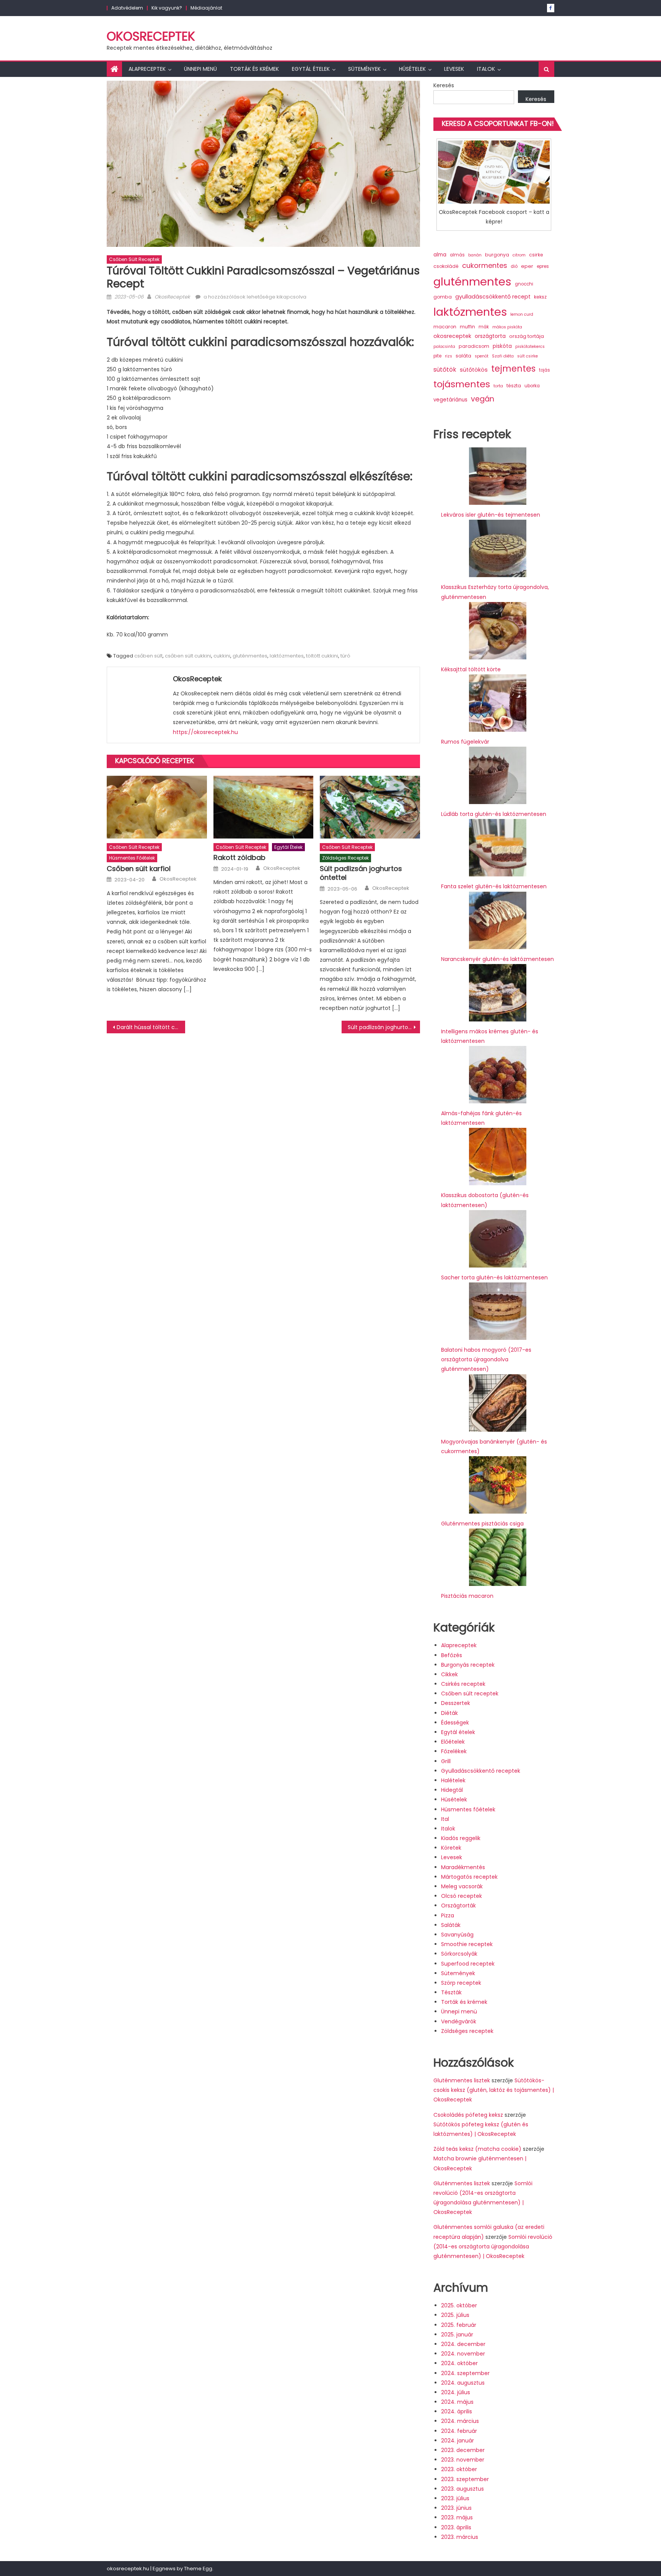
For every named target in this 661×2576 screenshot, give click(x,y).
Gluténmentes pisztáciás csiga (482, 1524)
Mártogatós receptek (469, 1877)
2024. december (463, 2344)
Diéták (449, 1713)
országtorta (490, 336)
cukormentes (485, 265)
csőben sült (148, 656)
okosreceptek (452, 336)
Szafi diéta (503, 356)
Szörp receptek (461, 1983)
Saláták (451, 1925)
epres (543, 266)
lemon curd (522, 314)
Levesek (454, 69)
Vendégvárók (459, 2021)
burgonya (497, 255)
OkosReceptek (151, 36)
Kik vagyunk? (167, 8)
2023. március (460, 2537)
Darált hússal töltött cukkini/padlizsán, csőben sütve (151, 1027)
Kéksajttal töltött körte (471, 669)
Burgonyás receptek (468, 1665)
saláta (463, 356)
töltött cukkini (322, 656)
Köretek (451, 1848)
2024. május (457, 2402)
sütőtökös (474, 370)
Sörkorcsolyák (459, 1954)
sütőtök (445, 370)
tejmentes (513, 369)
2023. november (463, 2460)
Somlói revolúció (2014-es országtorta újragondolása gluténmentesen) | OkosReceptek (493, 2246)
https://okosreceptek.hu (205, 732)
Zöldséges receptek (345, 858)
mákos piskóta (507, 327)
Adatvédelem (127, 8)
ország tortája (527, 336)
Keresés (444, 85)
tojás (545, 370)
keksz (540, 297)
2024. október (459, 2363)
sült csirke (527, 356)
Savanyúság (457, 1935)
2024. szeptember (465, 2373)
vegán (483, 399)
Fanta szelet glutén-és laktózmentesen (494, 886)
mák (484, 327)
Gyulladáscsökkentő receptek (481, 1771)
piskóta (502, 346)
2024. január (457, 2441)
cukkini (222, 656)
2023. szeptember (465, 2479)
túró (345, 656)
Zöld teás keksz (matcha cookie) (477, 2149)
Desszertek (456, 1703)
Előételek (453, 1742)
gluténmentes (250, 656)
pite (437, 356)
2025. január (457, 2335)
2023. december (463, 2450)
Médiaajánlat (206, 8)
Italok (486, 69)
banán (475, 255)
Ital (445, 1819)
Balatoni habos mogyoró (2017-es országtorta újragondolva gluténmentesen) (486, 1359)
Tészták (451, 1992)
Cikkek (449, 1674)
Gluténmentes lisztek (462, 2080)
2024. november (463, 2354)
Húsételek (412, 69)
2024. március (460, 2421)
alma (440, 255)
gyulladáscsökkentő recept (493, 297)
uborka (532, 386)
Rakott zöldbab (239, 857)
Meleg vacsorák (462, 1886)
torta (498, 386)
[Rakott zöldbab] (264, 807)
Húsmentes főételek (132, 858)
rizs (449, 356)
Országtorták (458, 1905)
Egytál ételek (311, 69)
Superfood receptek (468, 1964)
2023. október (459, 2469)
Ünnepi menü (200, 69)
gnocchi (524, 284)
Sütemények (364, 69)
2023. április (456, 2527)
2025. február (459, 2325)
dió (514, 266)
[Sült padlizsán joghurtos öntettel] (370, 807)
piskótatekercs (530, 347)
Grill (446, 1761)
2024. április (457, 2411)
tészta (514, 386)
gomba (443, 297)
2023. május (457, 2517)
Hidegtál (452, 1790)
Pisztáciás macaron (467, 1596)
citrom (519, 255)
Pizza (448, 1915)
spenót (482, 356)
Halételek (453, 1780)
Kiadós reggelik (461, 1838)
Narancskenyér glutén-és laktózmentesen (497, 959)
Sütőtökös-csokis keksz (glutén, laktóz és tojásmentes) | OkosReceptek (494, 2090)
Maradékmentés (463, 1867)
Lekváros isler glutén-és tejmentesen (491, 515)
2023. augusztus (462, 2489)
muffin (467, 327)
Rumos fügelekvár (465, 742)
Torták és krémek (254, 69)
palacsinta (444, 347)
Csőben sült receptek (134, 259)
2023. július (455, 2498)
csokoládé (446, 266)
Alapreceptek (147, 69)
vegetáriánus (450, 400)
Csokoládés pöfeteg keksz (468, 2115)
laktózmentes (287, 656)
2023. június (456, 2508)
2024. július (456, 2392)
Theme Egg (198, 2569)
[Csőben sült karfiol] (157, 807)
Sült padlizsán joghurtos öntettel (361, 873)
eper (527, 266)
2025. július (455, 2315)
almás (457, 255)
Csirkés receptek (463, 1684)
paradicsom (474, 346)
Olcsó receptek (462, 1896)
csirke (536, 255)
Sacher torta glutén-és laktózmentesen (494, 1277)
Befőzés (452, 1655)
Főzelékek (454, 1751)
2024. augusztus (463, 2383)
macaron (445, 327)
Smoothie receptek (467, 1944)
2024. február (459, 2431)
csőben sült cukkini (188, 656)
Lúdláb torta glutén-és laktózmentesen (494, 814)
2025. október (459, 2305)
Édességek (455, 1723)
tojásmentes (462, 384)
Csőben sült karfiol (139, 869)
